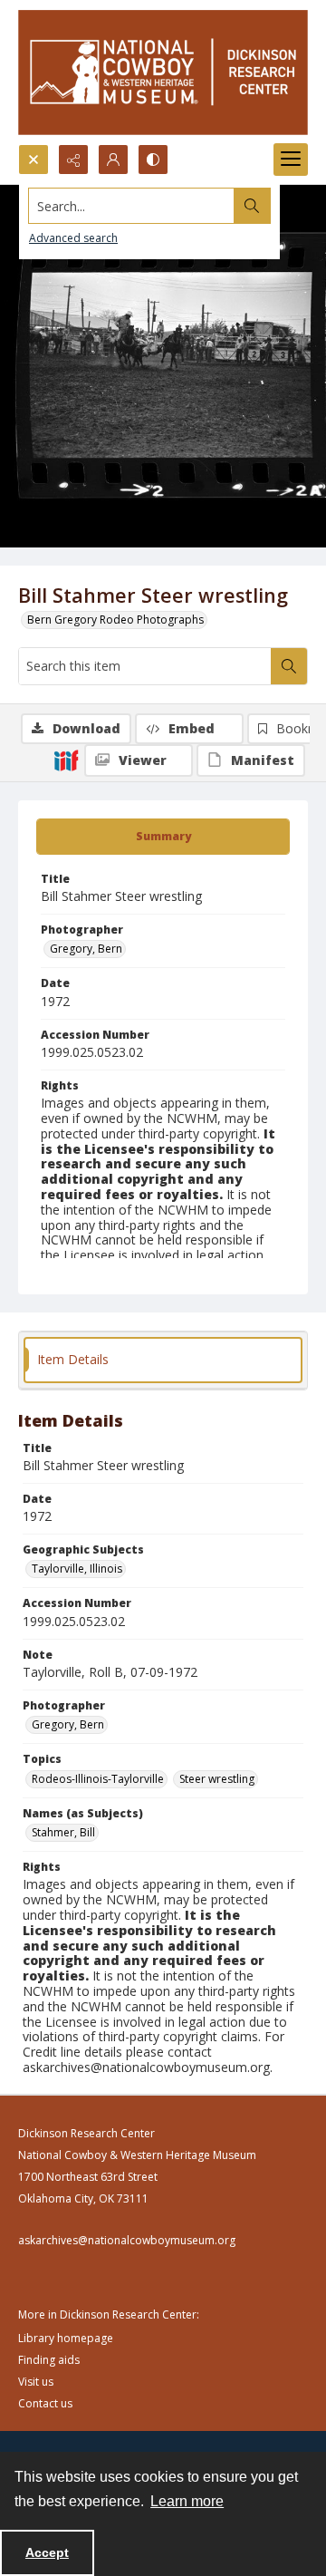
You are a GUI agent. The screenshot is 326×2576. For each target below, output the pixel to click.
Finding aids (49, 2360)
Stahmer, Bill (63, 1832)
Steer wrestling (217, 1779)
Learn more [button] (187, 2501)
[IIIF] (66, 760)
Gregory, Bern (86, 949)
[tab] (163, 837)
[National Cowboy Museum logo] (163, 72)
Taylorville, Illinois (77, 1569)
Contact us (45, 2403)
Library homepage (66, 2338)
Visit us (36, 2382)
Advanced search (73, 238)
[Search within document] (289, 666)
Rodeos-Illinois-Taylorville (98, 1779)
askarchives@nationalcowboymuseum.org (127, 2240)
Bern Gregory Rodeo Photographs (115, 620)
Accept (47, 2552)
